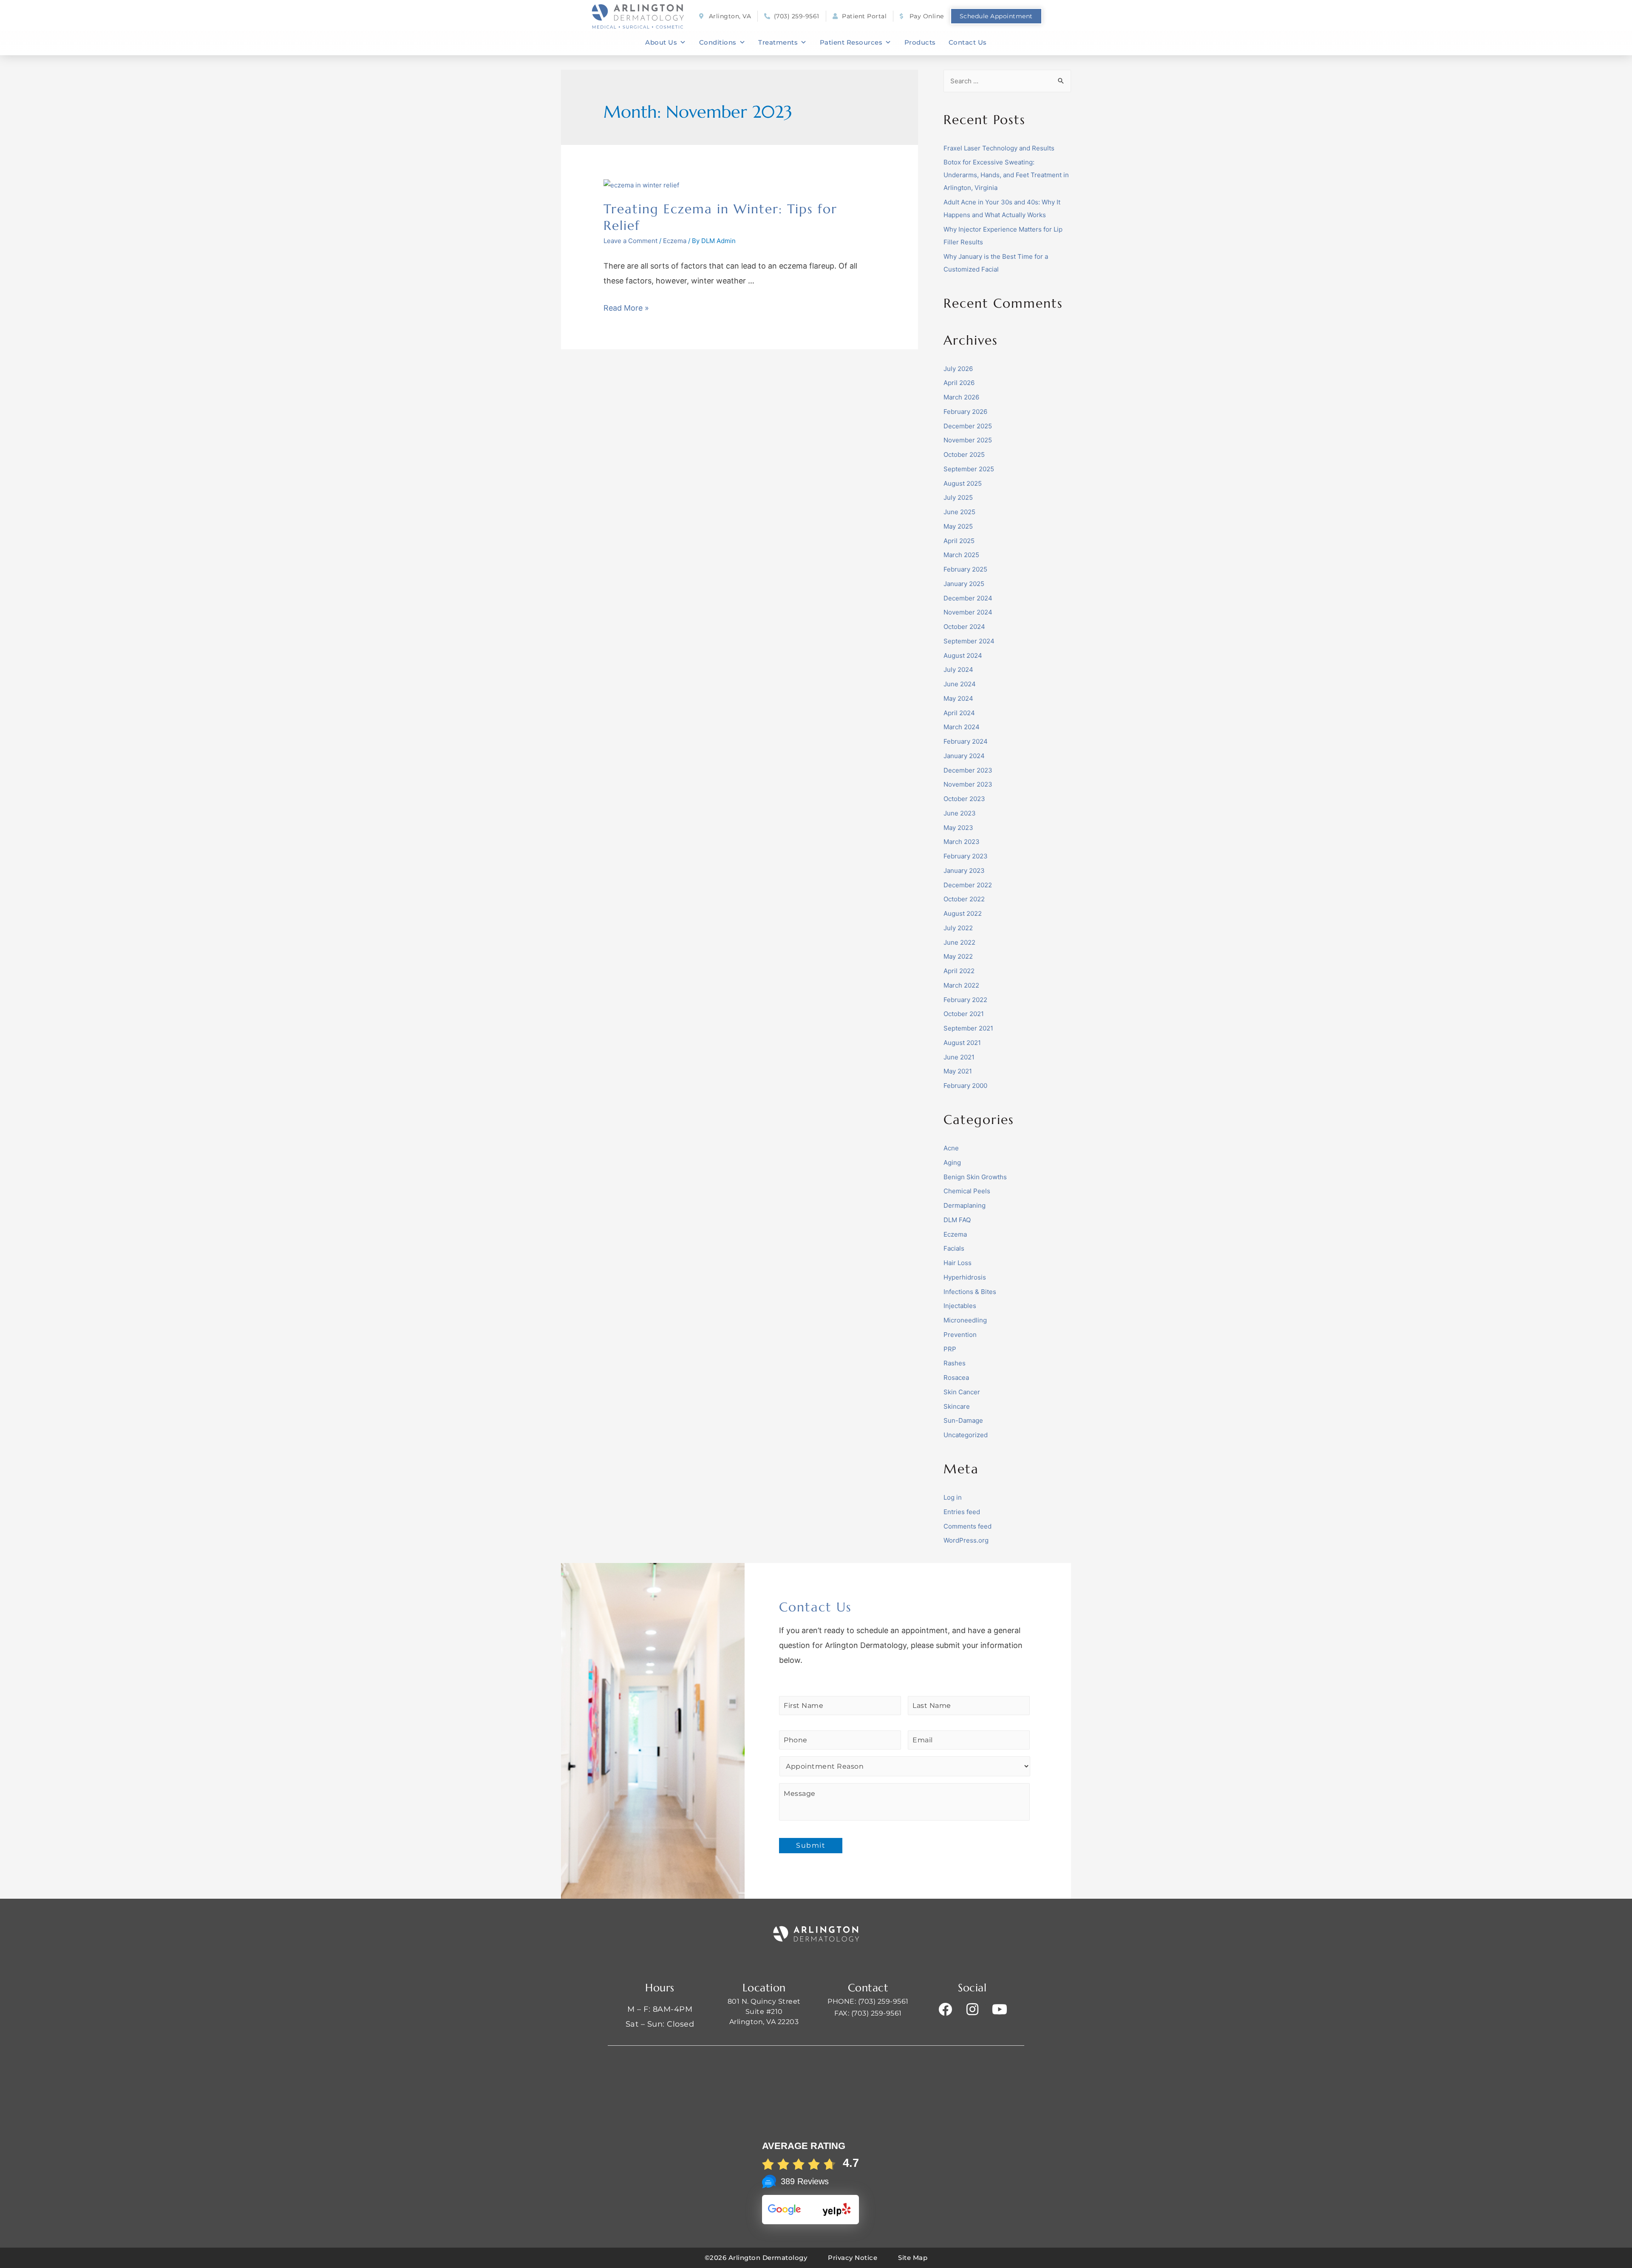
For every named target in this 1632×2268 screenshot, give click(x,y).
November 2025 (968, 440)
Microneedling (965, 1320)
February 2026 (965, 412)
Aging (952, 1162)
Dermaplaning (965, 1205)
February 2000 (965, 1086)
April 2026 (959, 383)
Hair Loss (958, 1263)
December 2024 (968, 598)
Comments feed (968, 1526)
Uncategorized (966, 1435)
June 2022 (959, 942)
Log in (953, 1497)
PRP (950, 1349)
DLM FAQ (957, 1220)
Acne (951, 1148)
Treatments (778, 42)
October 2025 (964, 454)
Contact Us (968, 42)
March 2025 (961, 555)
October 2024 (964, 627)
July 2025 (958, 497)
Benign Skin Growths (975, 1177)
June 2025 (959, 512)
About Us (661, 42)
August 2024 (963, 655)
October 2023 (964, 799)
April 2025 (959, 541)
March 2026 (961, 397)
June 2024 (960, 684)
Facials (954, 1248)
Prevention (960, 1335)
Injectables (960, 1306)
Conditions (718, 42)
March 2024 (962, 727)
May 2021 (958, 1071)
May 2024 (958, 698)
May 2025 (958, 526)
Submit (811, 1845)
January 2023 (964, 871)
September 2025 (969, 469)
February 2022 (965, 1000)
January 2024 (964, 756)
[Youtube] (1000, 2009)
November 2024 (968, 612)
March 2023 (962, 842)
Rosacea (956, 1378)
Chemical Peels (967, 1191)
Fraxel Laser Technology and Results (999, 148)
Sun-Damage (963, 1420)
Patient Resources (851, 42)
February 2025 (965, 569)
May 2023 (958, 828)
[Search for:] (1007, 81)
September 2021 (968, 1028)
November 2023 (968, 784)
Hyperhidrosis (965, 1277)
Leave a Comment (630, 241)
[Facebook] (945, 2009)
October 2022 (964, 899)
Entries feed (962, 1512)
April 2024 (959, 713)
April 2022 (959, 971)
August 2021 (962, 1043)
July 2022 (958, 928)
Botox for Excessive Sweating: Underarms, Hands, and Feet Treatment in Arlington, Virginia (1006, 175)
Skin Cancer (962, 1392)
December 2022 (968, 885)
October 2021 (964, 1014)
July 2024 (958, 670)
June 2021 (959, 1057)
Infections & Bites (970, 1292)
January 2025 (964, 584)
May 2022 (958, 956)
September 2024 (969, 641)
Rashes (955, 1363)
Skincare (957, 1406)
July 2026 (958, 369)
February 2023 (966, 856)
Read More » (626, 308)
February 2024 (966, 741)
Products (920, 42)
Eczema (675, 241)
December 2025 (968, 426)
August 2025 (963, 483)
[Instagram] (972, 2009)
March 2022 (961, 985)
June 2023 (960, 813)
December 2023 (968, 770)
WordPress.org (966, 1540)
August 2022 (963, 913)
